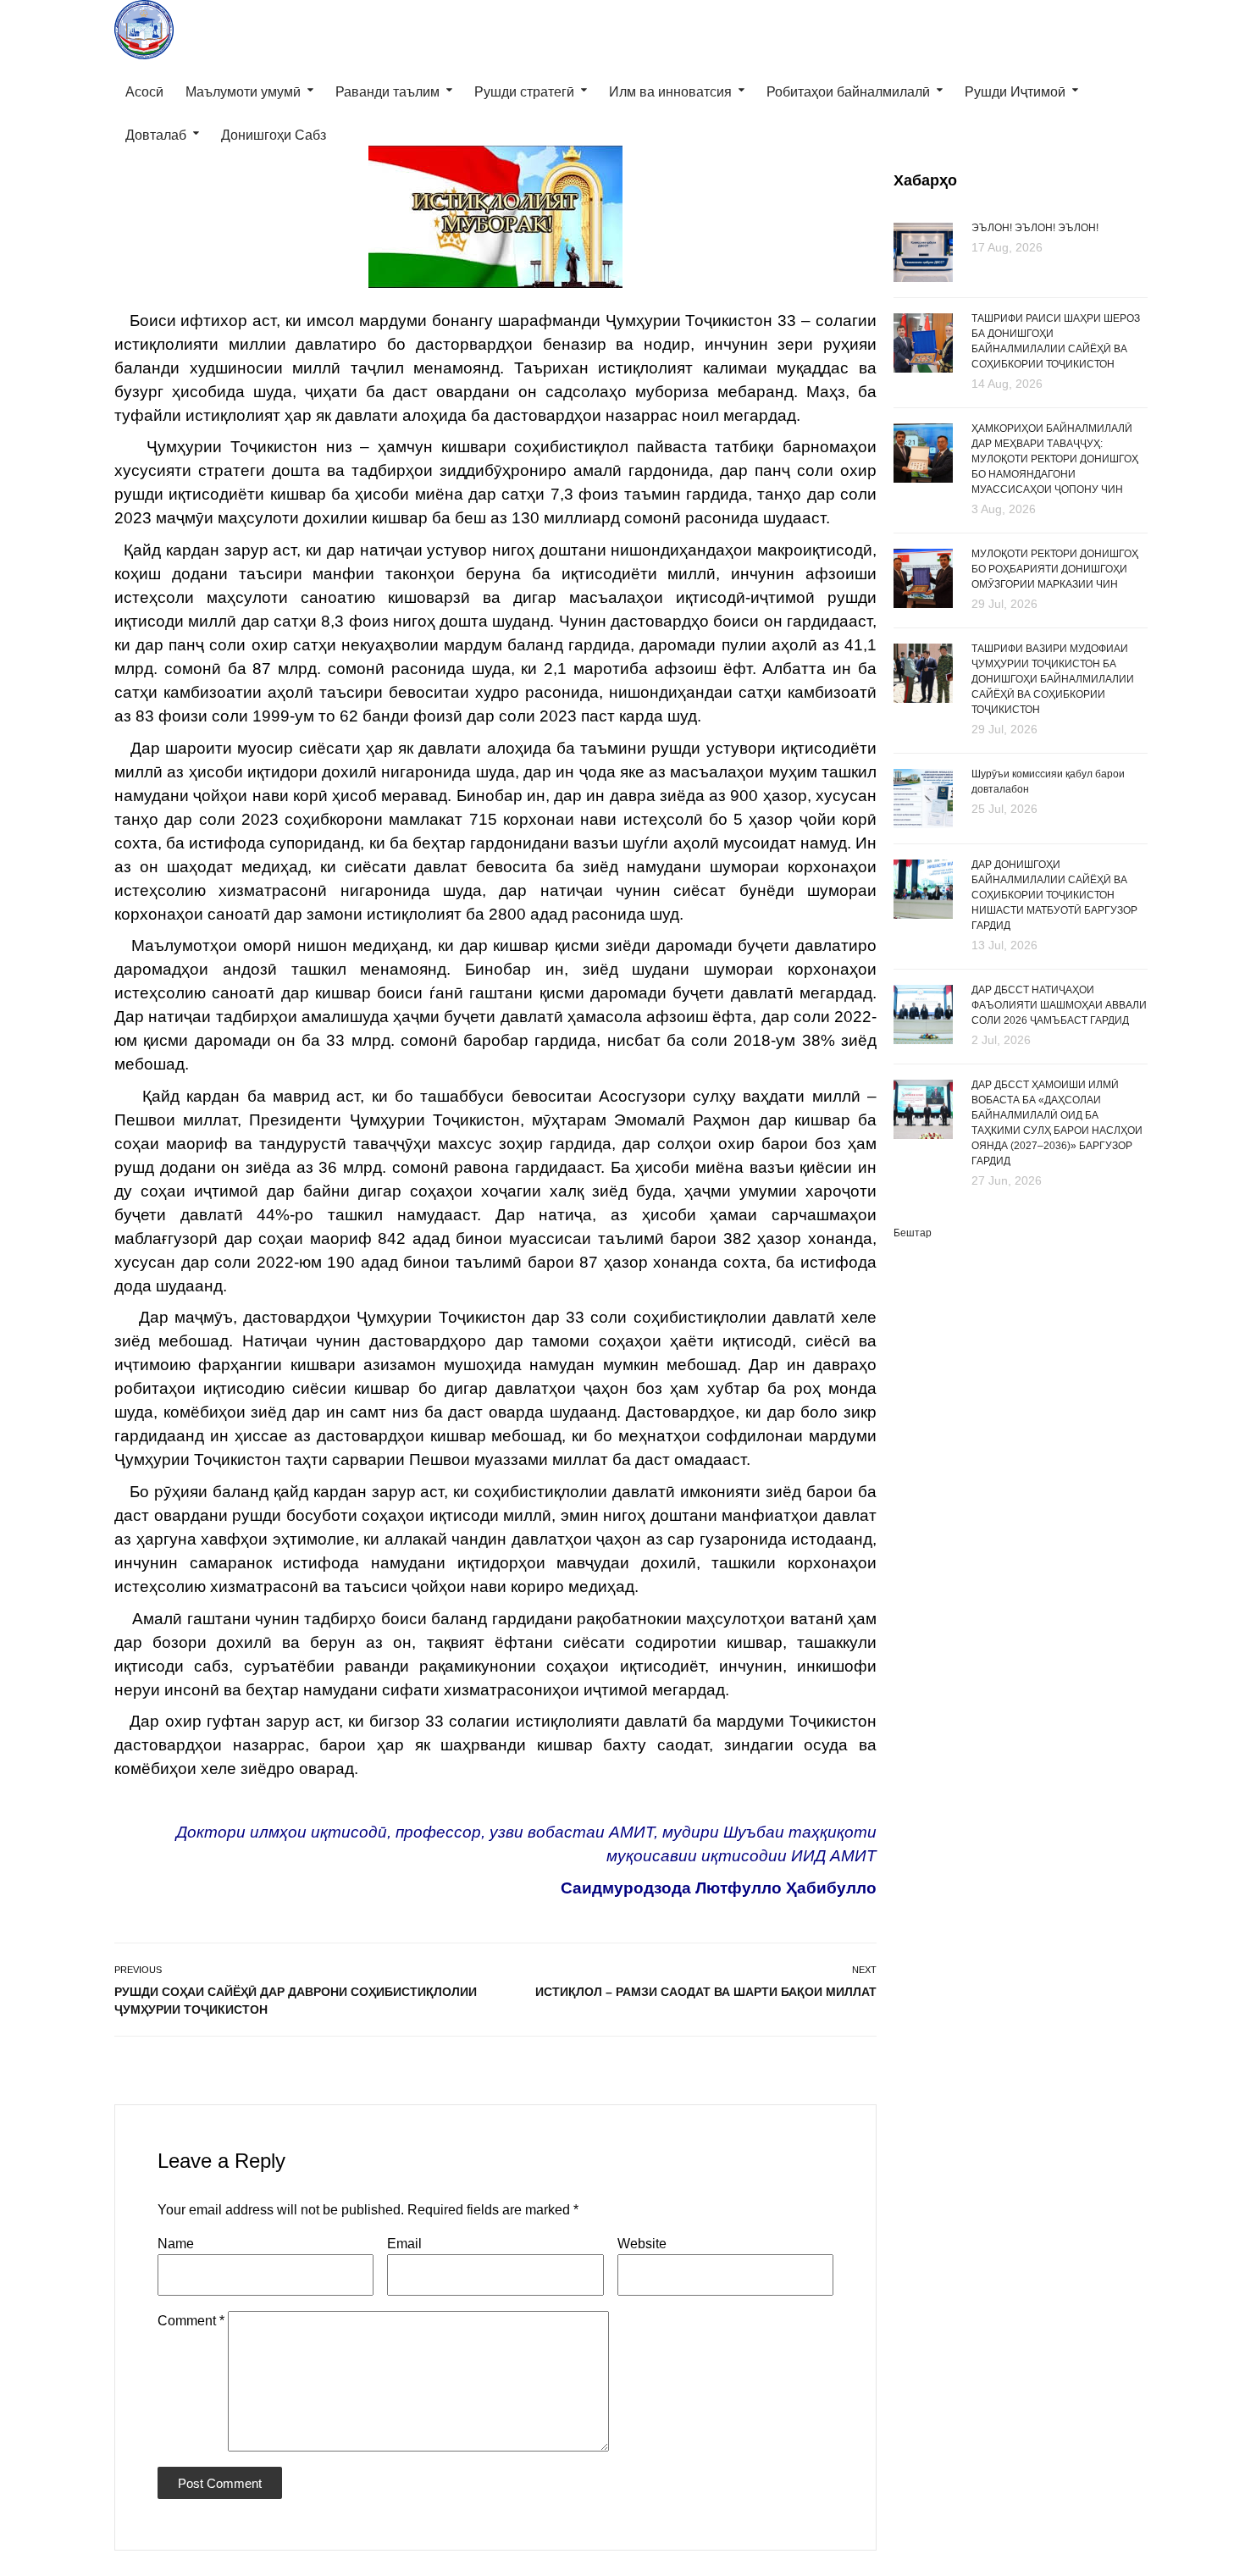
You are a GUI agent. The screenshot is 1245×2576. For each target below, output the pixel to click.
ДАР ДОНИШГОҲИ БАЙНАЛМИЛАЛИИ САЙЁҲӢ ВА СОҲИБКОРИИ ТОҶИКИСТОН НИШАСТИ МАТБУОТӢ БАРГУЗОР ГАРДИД (1054, 895)
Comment (191, 2321)
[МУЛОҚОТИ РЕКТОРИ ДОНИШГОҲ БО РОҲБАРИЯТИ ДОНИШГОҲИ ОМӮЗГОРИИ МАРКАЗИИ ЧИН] (923, 579)
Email (404, 2244)
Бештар (913, 1233)
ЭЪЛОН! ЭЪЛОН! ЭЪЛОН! (1035, 228)
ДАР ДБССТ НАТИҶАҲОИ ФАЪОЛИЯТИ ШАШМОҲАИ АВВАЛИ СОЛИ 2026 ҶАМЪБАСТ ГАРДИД (1059, 1005)
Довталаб (156, 135)
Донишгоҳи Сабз (274, 135)
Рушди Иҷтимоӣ (1015, 92)
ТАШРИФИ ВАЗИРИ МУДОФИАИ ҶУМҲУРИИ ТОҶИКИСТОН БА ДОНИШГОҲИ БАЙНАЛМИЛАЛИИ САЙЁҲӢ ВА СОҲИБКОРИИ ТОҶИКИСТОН (1053, 679)
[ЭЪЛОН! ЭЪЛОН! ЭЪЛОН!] (923, 251)
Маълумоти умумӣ (243, 92)
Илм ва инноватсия (670, 92)
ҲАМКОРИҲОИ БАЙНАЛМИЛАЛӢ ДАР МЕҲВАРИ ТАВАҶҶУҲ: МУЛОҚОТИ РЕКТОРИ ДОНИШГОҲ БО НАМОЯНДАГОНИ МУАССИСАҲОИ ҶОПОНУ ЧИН (1055, 459)
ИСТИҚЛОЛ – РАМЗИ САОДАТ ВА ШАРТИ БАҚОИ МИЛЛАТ (706, 1992)
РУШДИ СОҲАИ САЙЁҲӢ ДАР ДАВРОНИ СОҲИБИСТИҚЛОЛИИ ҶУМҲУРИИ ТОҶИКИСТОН (296, 2001)
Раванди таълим (387, 92)
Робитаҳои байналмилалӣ (848, 92)
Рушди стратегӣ (524, 92)
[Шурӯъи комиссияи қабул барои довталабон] (923, 797)
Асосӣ (144, 92)
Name (176, 2244)
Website (642, 2244)
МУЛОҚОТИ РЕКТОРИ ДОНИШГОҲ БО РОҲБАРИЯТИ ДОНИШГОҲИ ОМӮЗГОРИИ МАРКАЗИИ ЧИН (1055, 569)
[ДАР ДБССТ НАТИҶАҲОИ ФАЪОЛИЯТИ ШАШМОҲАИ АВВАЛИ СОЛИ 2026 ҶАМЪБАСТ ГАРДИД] (923, 1015)
